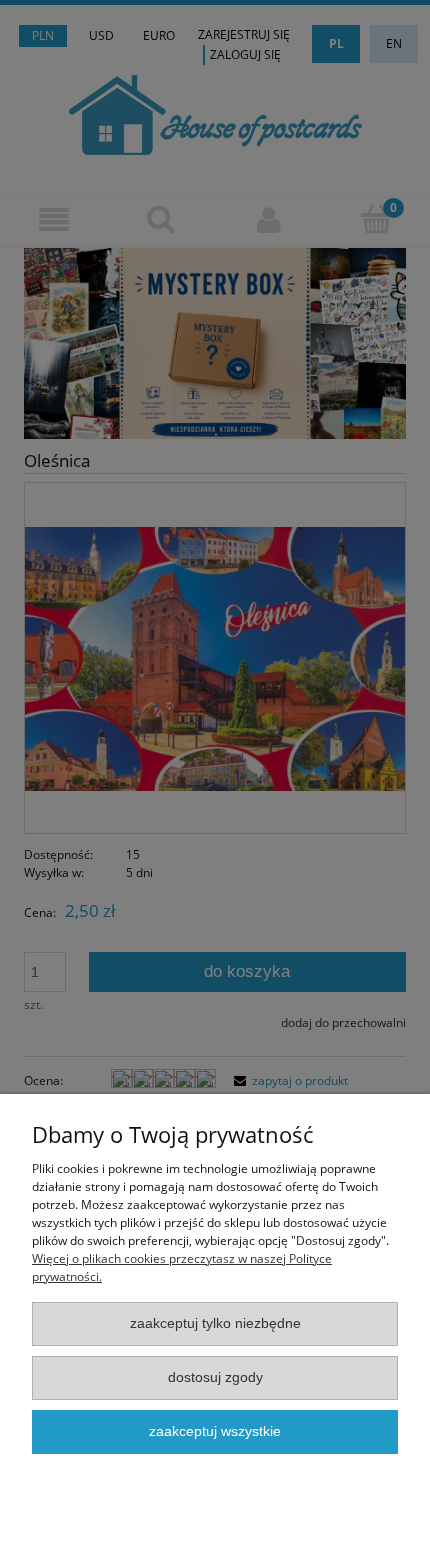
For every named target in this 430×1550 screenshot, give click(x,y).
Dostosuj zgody (215, 1377)
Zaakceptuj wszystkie (215, 1431)
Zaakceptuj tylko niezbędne (215, 1323)
